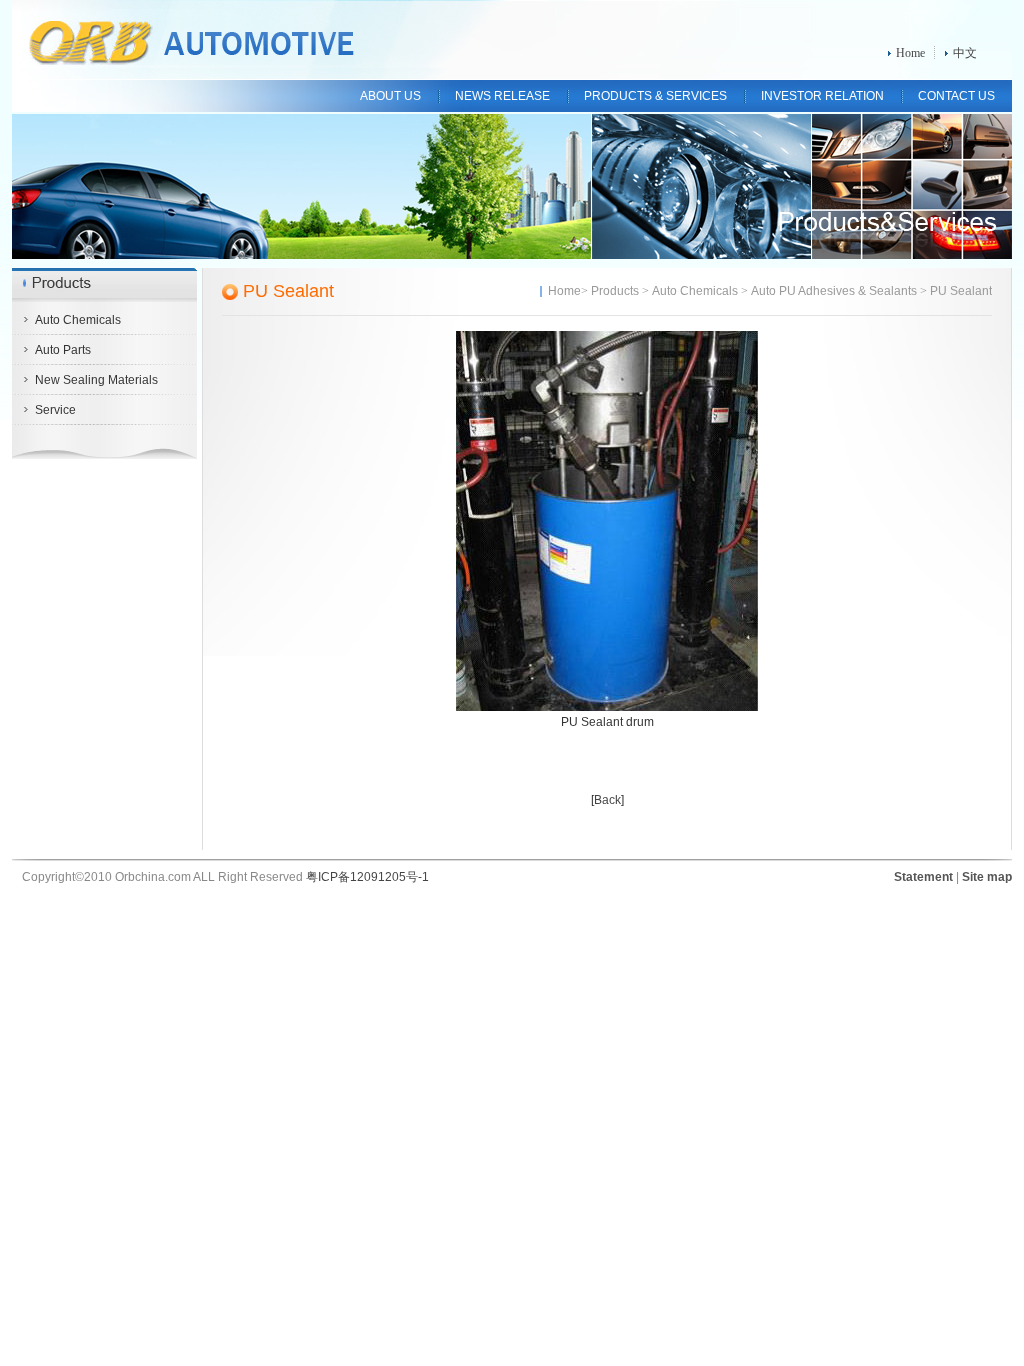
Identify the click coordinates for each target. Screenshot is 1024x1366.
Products (615, 291)
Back (607, 800)
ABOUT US (390, 96)
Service (55, 410)
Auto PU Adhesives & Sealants (834, 291)
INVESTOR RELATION (822, 96)
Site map (987, 877)
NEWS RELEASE (502, 96)
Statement (923, 877)
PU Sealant (288, 291)
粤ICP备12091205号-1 (367, 877)
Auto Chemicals (78, 320)
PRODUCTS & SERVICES (655, 96)
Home (910, 53)
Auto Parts (63, 350)
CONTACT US (956, 96)
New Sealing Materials (96, 380)
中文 (965, 53)
